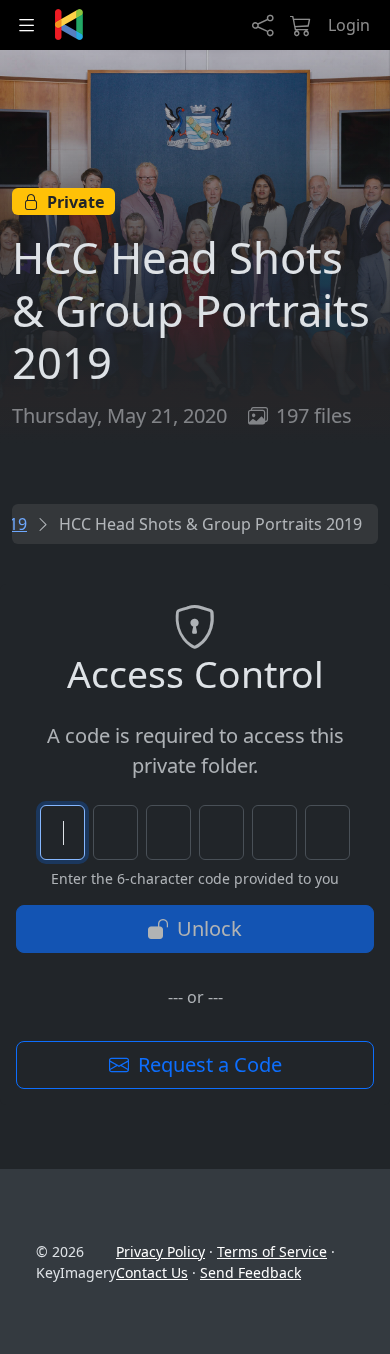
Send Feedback (250, 1272)
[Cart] (301, 25)
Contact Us (152, 1272)
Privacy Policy (160, 1251)
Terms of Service (272, 1251)
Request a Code (207, 1064)
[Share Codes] (263, 25)
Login (349, 25)
